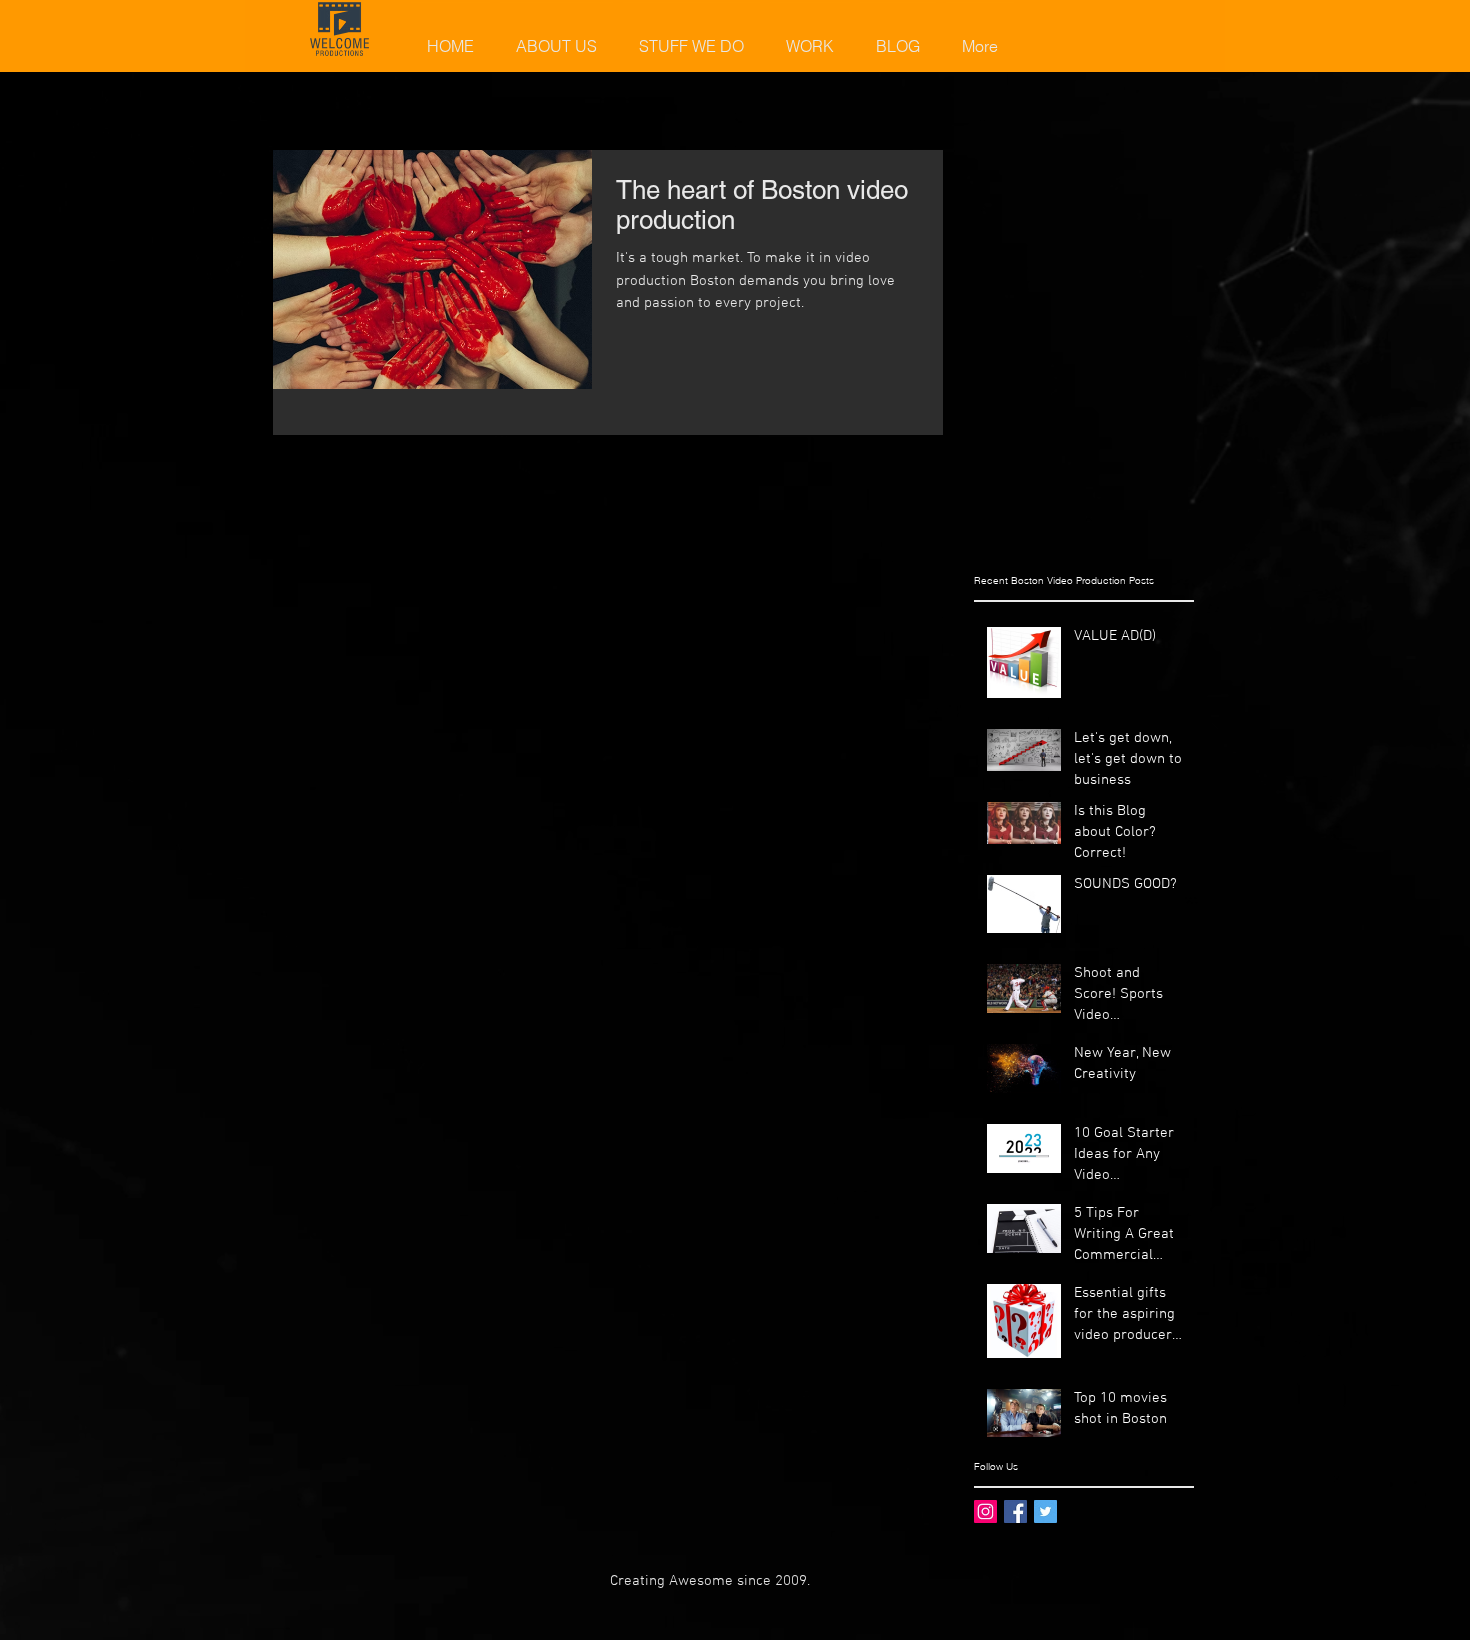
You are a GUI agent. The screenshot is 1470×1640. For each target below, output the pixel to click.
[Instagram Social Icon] (985, 1511)
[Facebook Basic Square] (1015, 1511)
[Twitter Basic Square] (1045, 1511)
